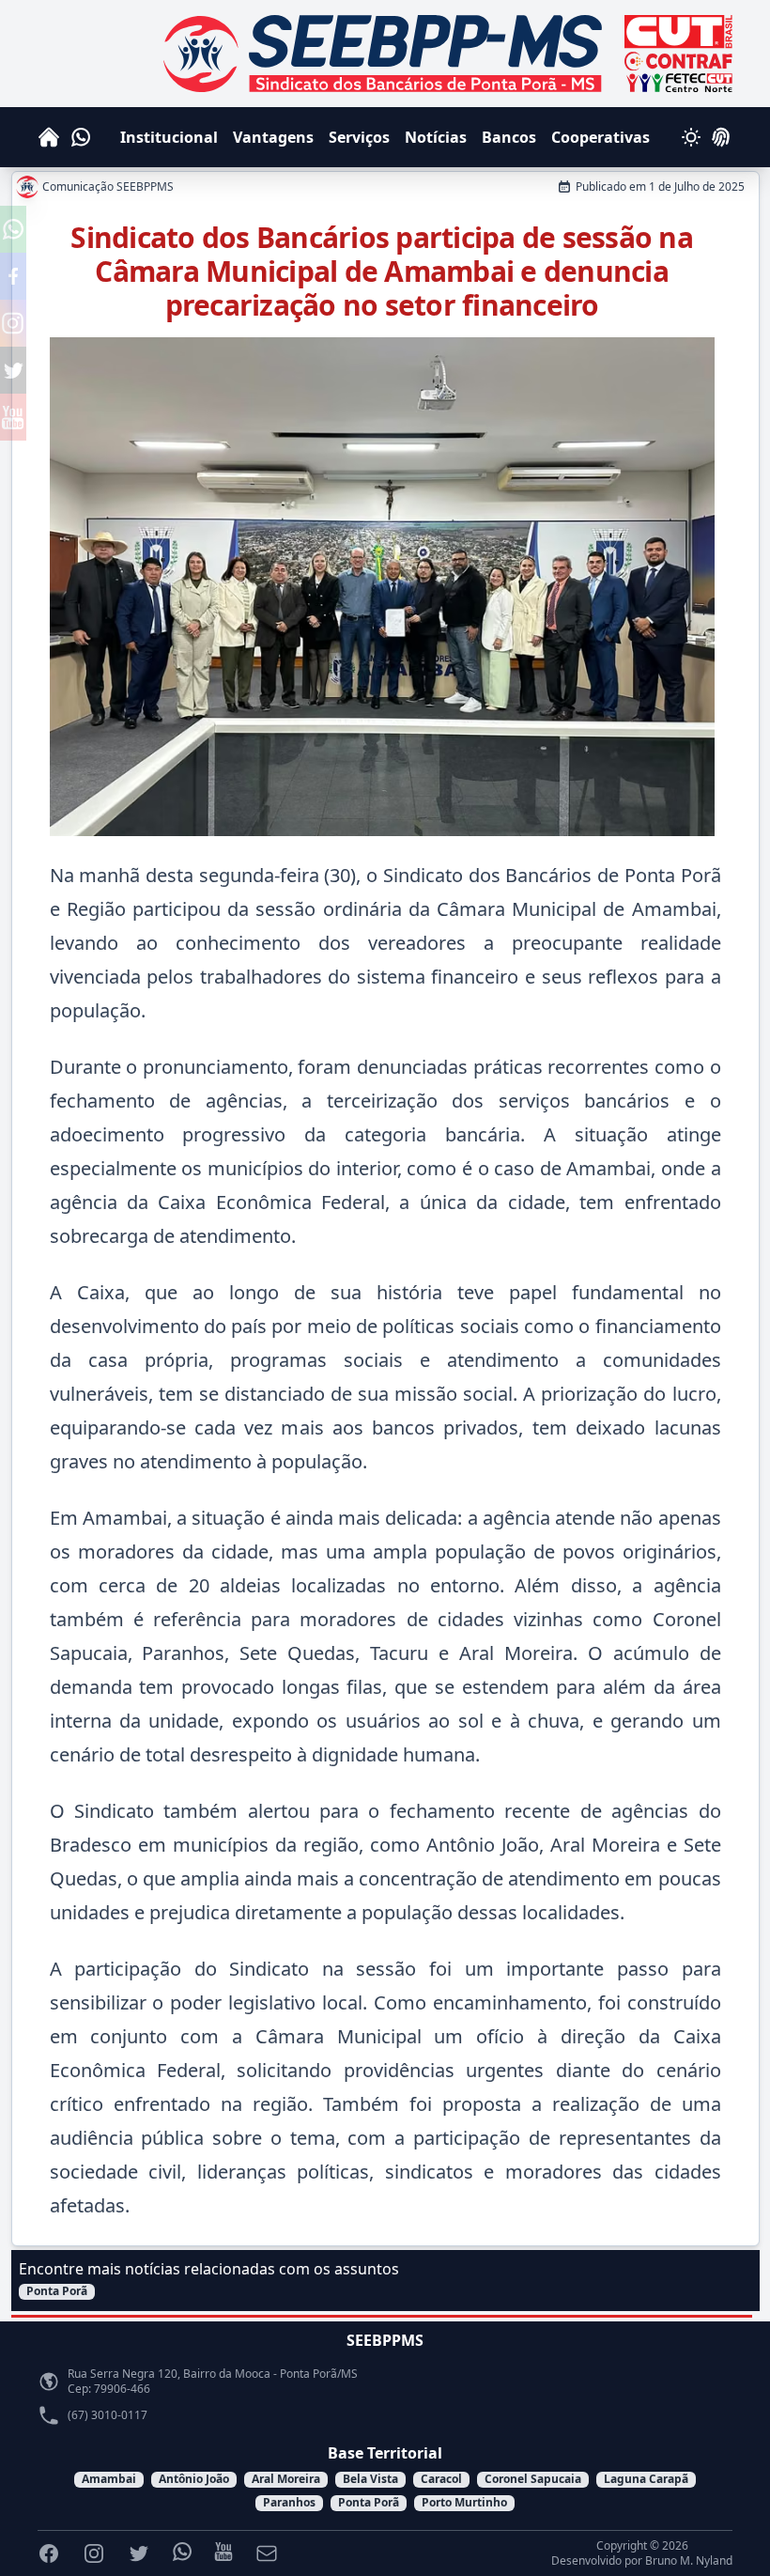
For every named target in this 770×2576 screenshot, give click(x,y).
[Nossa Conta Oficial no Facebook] (13, 276)
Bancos (509, 137)
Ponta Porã (57, 2291)
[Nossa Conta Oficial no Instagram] (13, 323)
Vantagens (273, 137)
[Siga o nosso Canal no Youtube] (13, 417)
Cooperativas (601, 137)
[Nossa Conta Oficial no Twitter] (13, 370)
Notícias (436, 137)
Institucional (169, 137)
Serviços (359, 137)
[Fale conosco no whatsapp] (13, 229)
